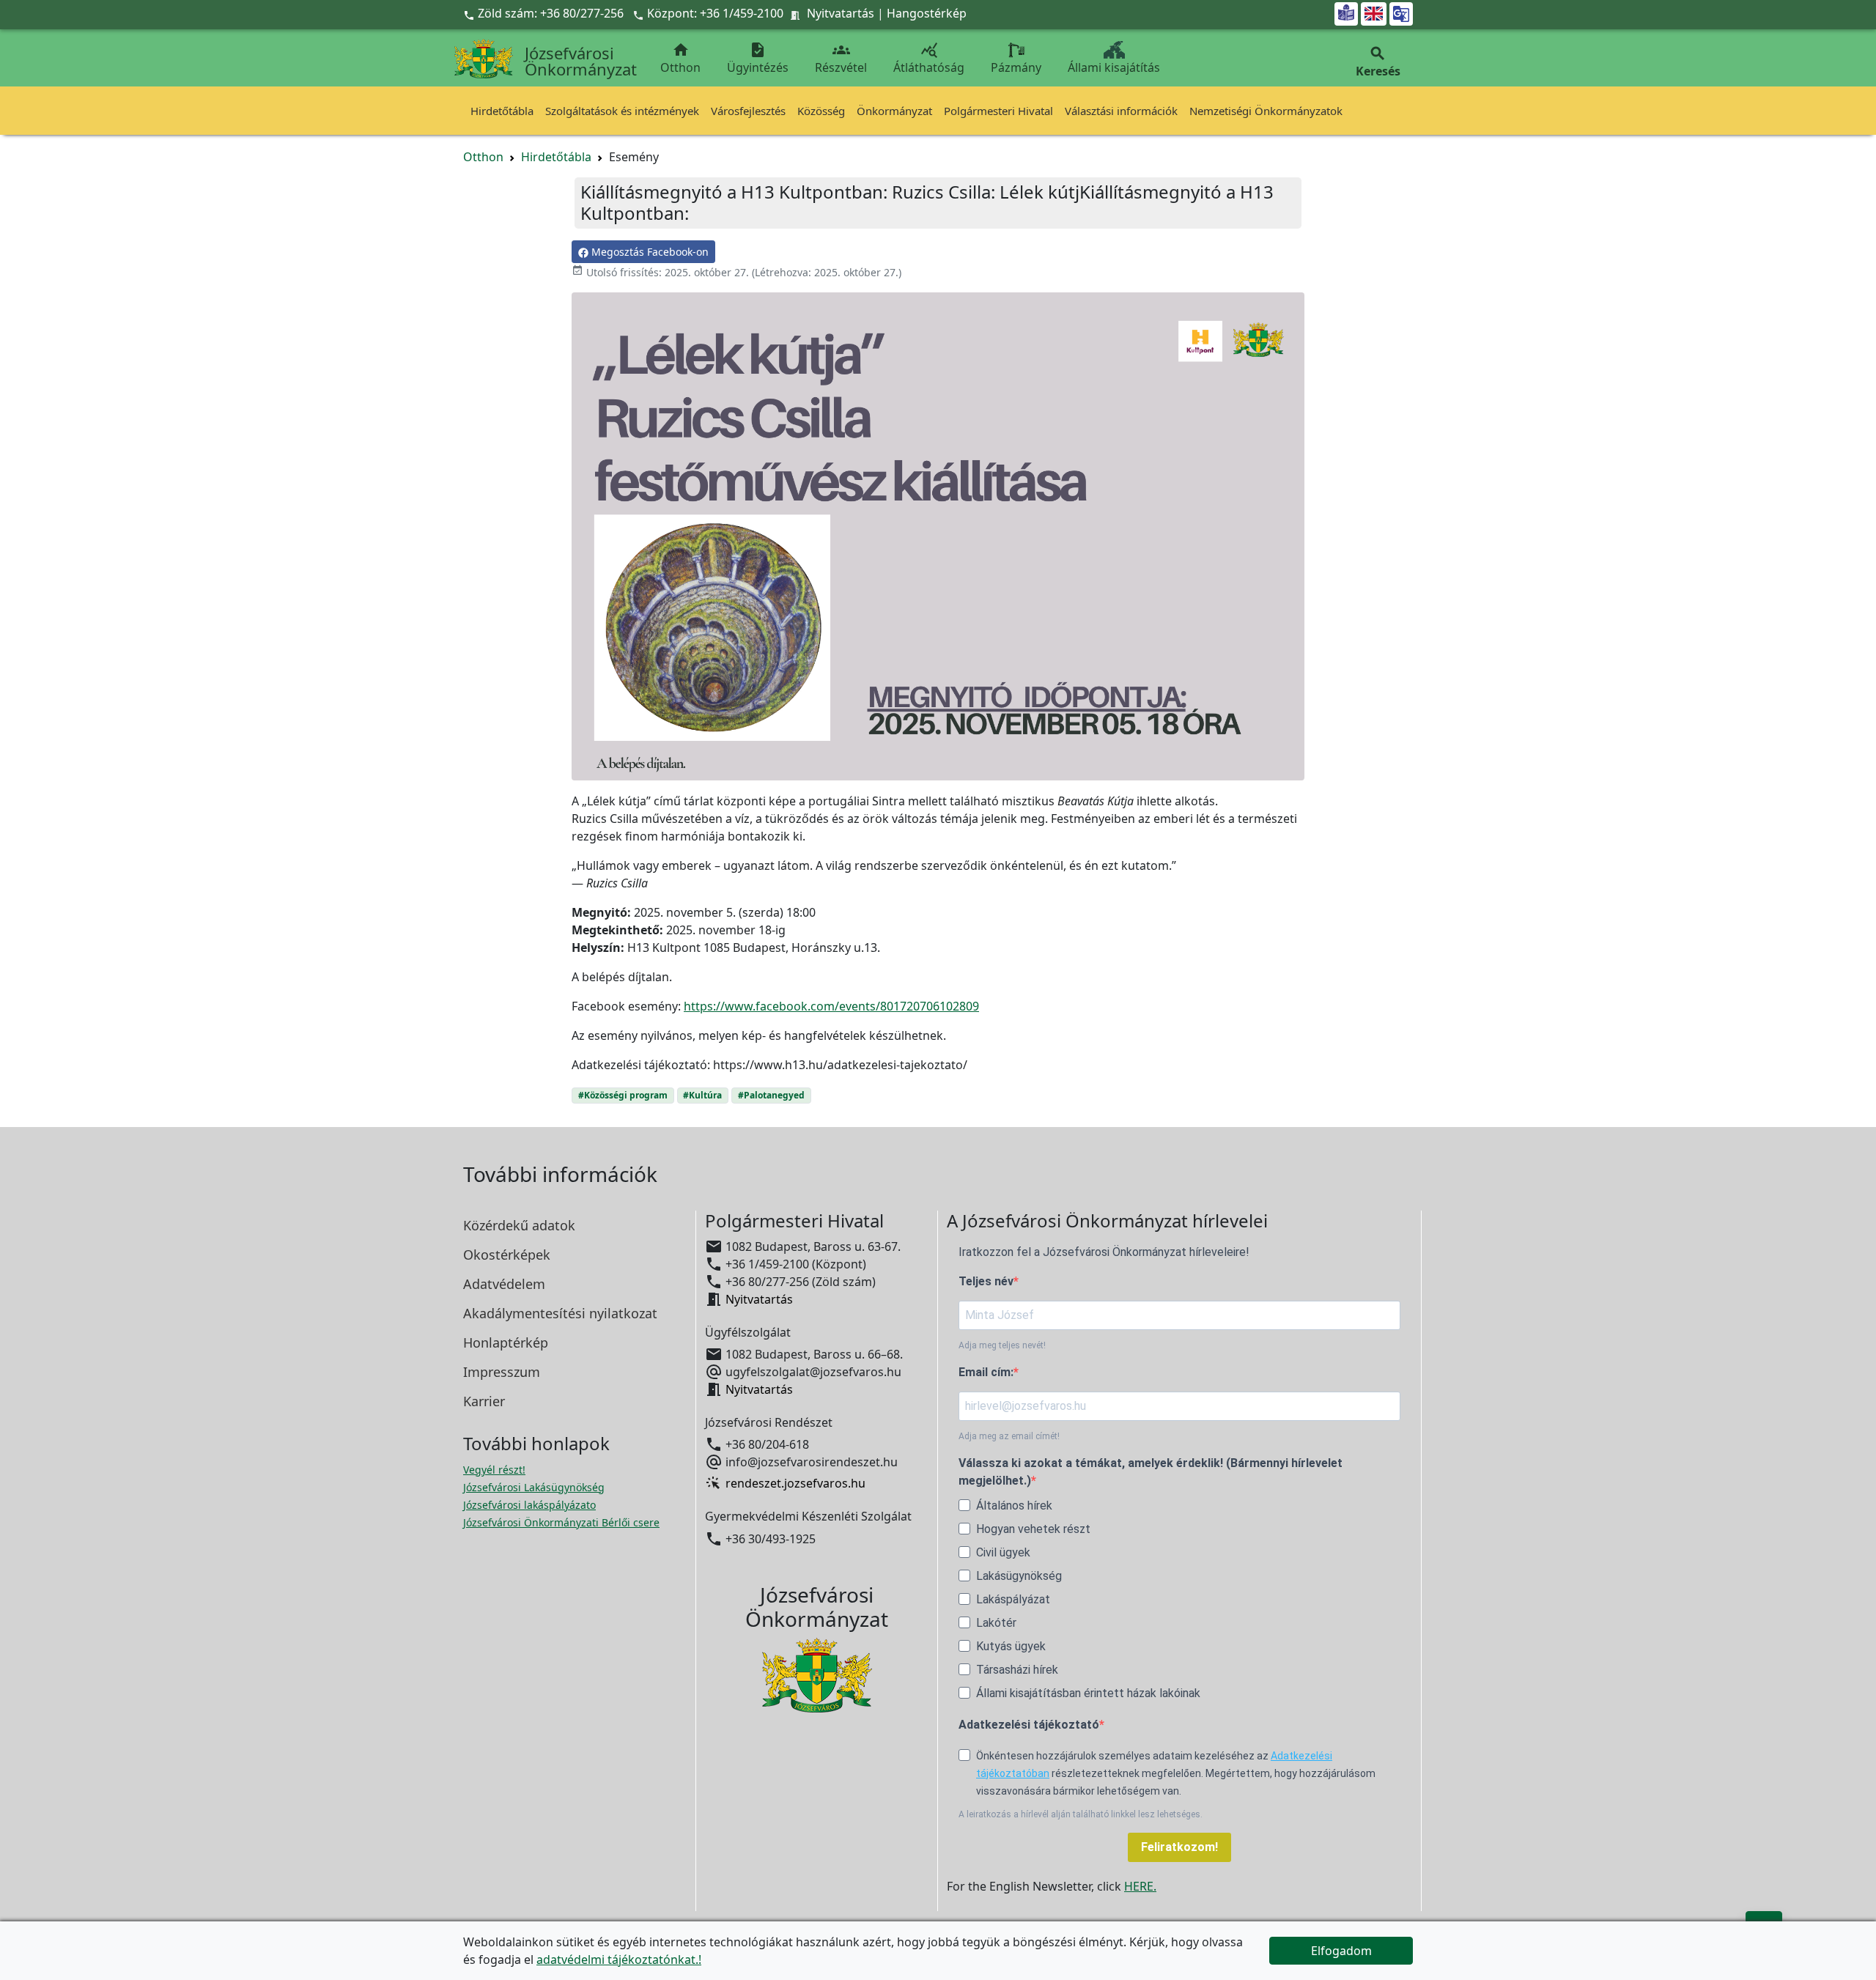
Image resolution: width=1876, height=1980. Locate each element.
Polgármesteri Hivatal (998, 111)
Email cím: (986, 1372)
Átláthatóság (929, 58)
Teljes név (986, 1281)
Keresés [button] (1378, 62)
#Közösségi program (623, 1095)
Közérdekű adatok (519, 1225)
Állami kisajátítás (1114, 67)
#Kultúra (702, 1095)
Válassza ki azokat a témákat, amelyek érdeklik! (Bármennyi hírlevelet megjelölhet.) (1151, 1472)
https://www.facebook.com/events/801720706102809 (831, 1006)
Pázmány (1016, 67)
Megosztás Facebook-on (649, 252)
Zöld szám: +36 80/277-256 (545, 13)
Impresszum (502, 1372)
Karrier (484, 1401)
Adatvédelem (504, 1284)
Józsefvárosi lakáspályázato (529, 1505)
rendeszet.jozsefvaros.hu (795, 1483)
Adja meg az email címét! (1009, 1436)
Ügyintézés (758, 58)
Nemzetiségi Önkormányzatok (1266, 111)
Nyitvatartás (841, 13)
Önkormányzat (894, 111)
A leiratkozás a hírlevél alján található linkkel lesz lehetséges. (1081, 1814)
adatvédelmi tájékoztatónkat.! (619, 1959)
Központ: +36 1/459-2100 (715, 13)
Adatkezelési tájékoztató (1029, 1725)
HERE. (1140, 1886)
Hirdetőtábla (502, 111)
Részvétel (841, 58)
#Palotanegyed (771, 1095)
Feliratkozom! (1179, 1847)
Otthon (680, 58)
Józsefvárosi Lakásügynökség (534, 1487)
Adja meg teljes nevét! (1002, 1345)
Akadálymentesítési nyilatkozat (560, 1313)
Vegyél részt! (494, 1470)
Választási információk (1121, 111)
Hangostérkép (927, 13)
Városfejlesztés (748, 111)
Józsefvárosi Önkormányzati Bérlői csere (561, 1522)
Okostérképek (507, 1255)
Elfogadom (1341, 1951)
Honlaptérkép (506, 1342)
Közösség (821, 111)
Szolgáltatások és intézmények (622, 111)
